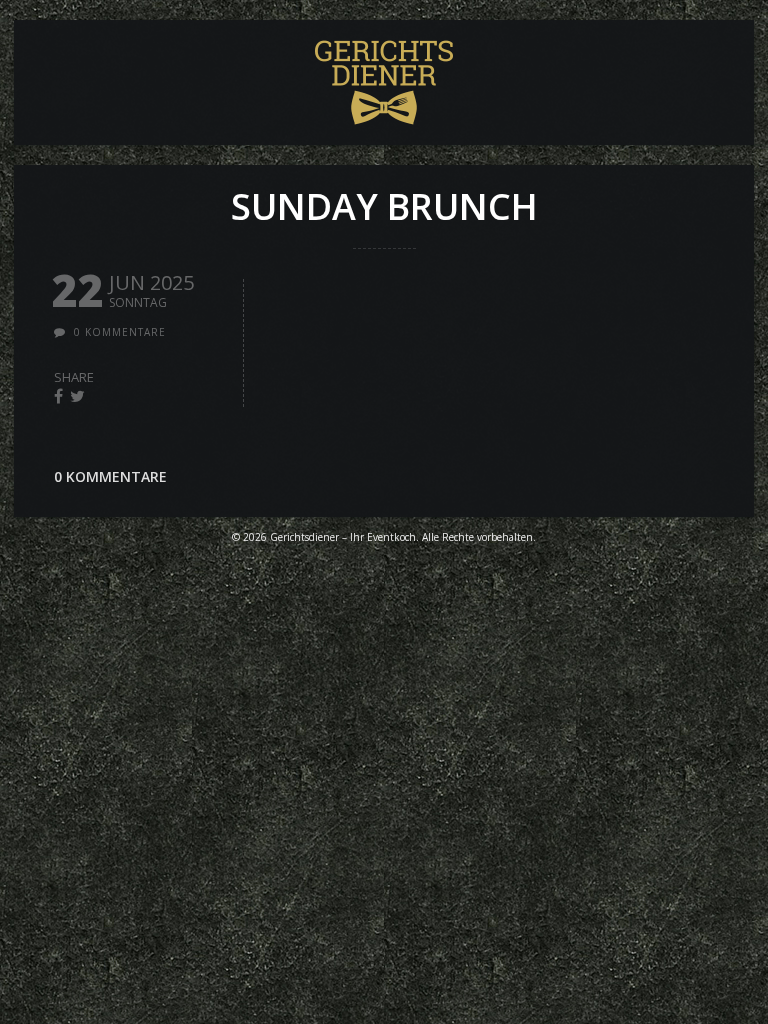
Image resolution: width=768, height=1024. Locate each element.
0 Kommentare (120, 332)
